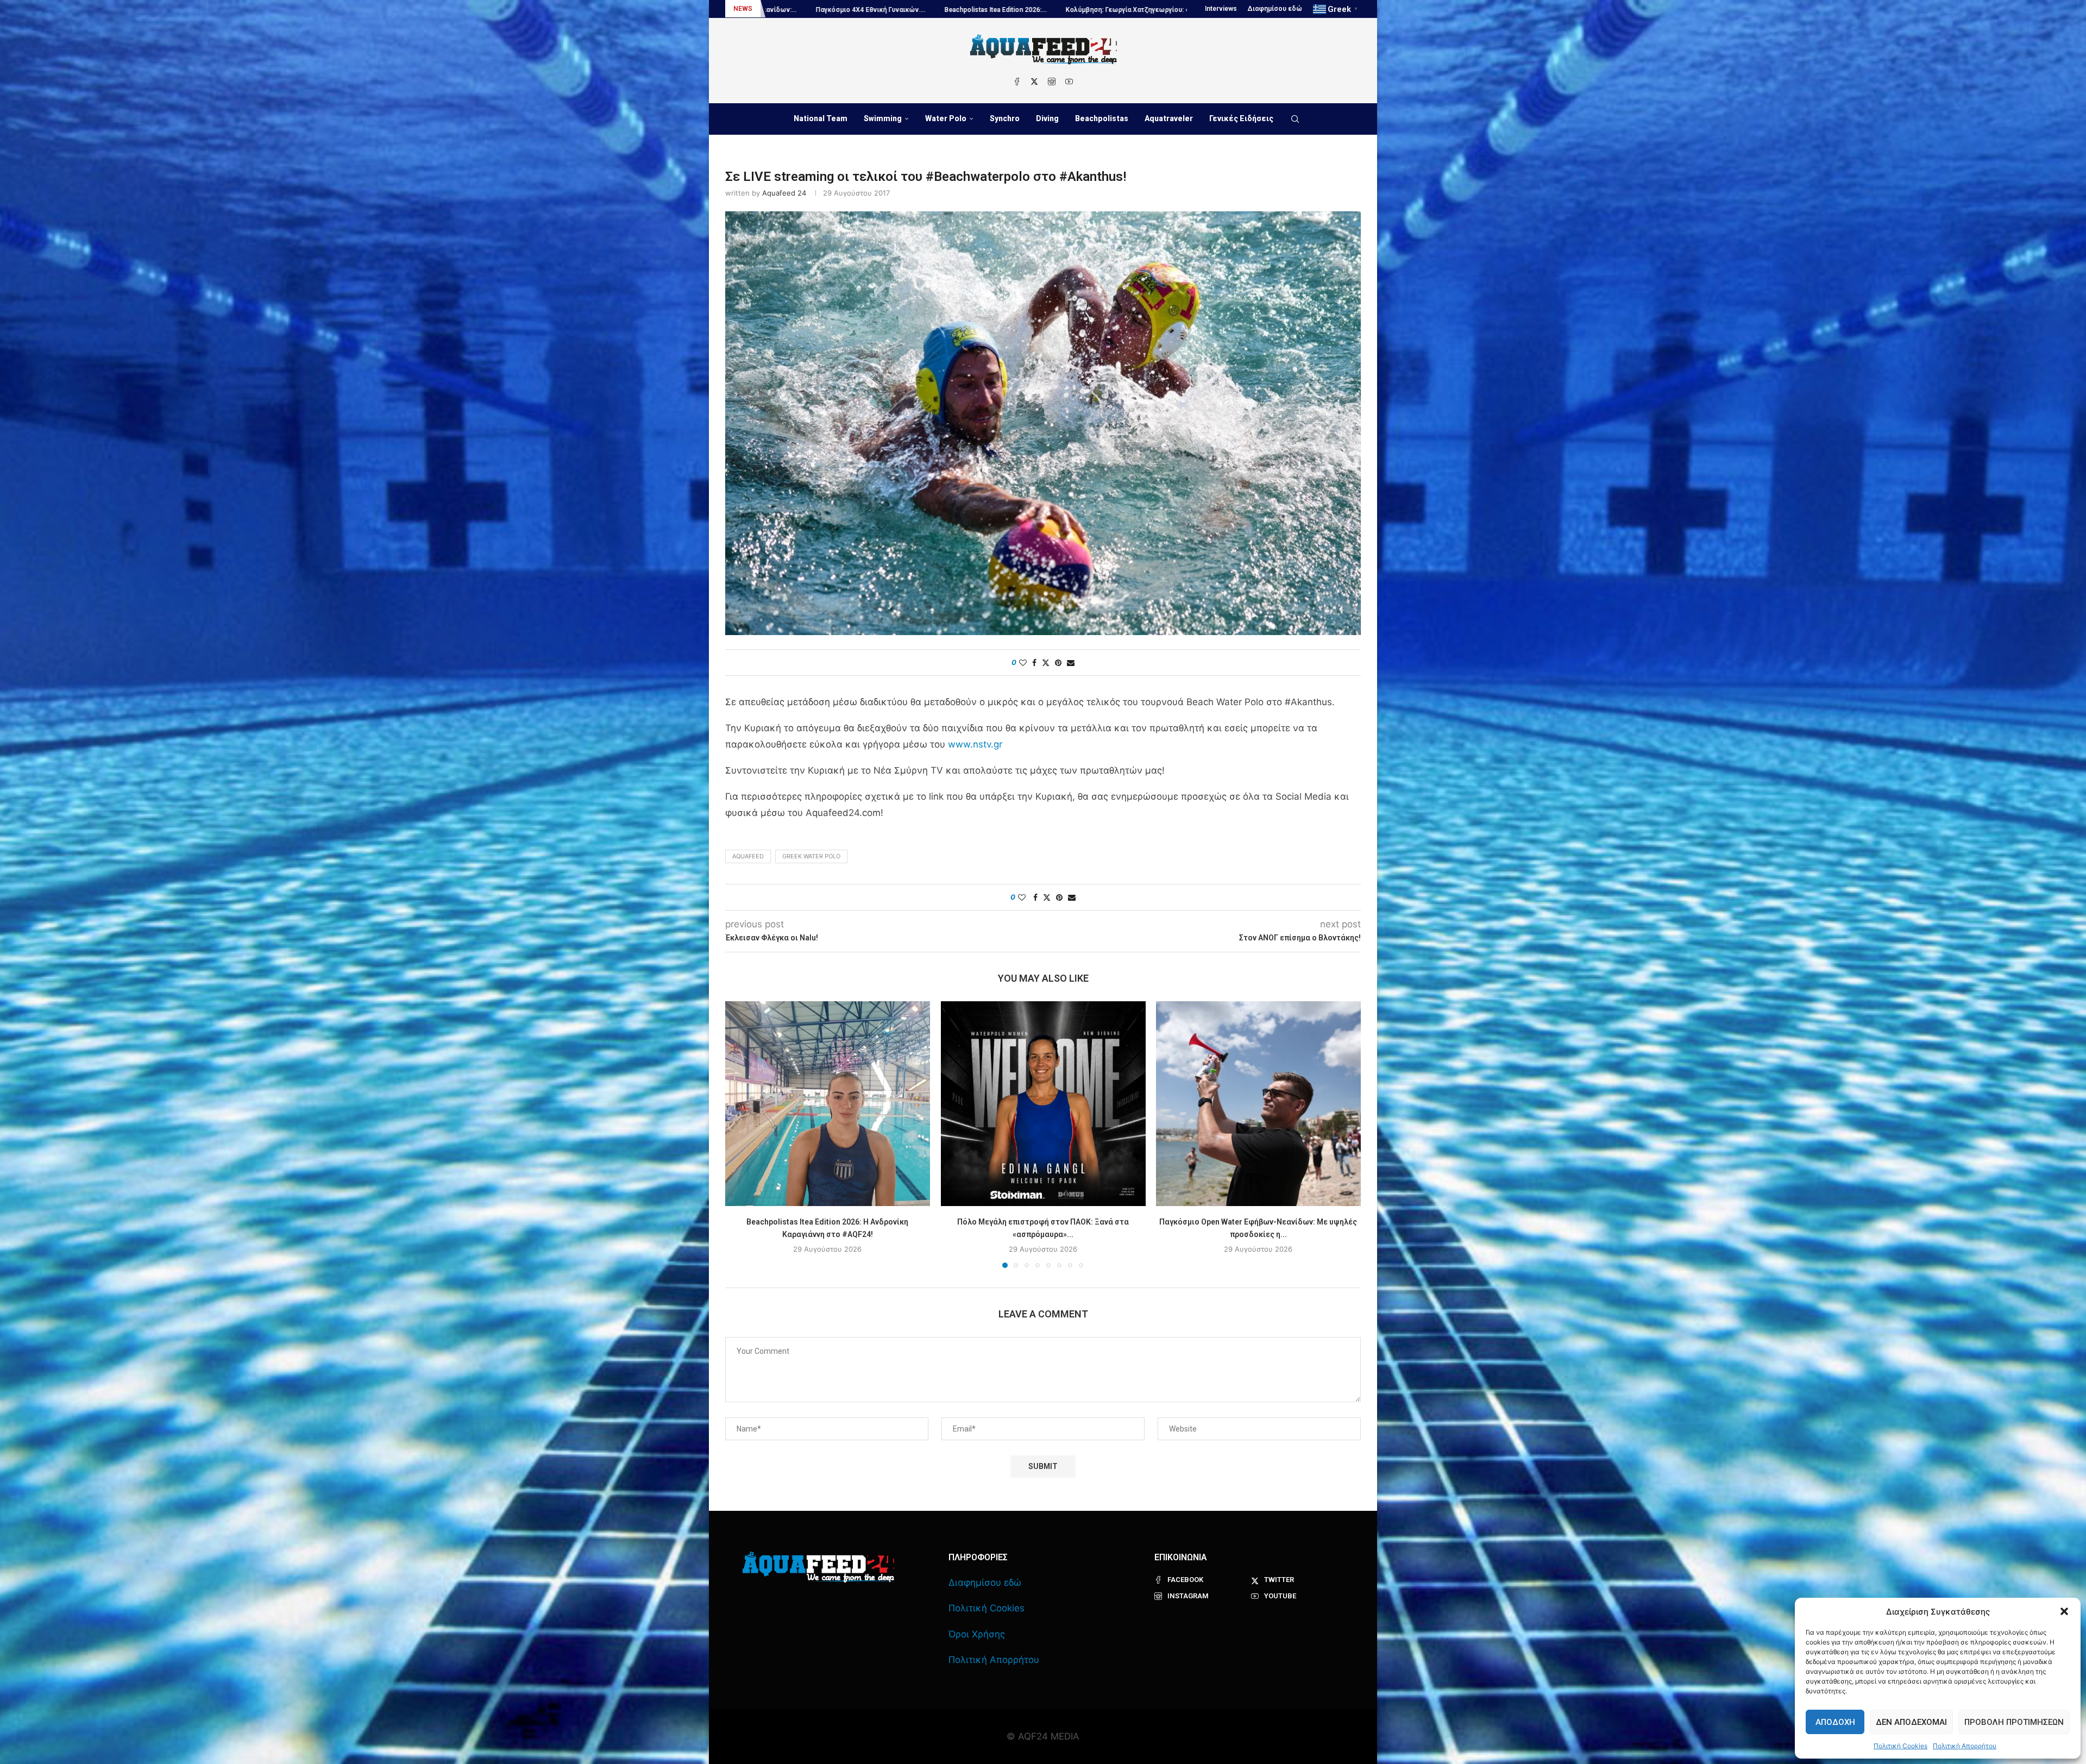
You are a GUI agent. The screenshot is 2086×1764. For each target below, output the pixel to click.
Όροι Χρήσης (977, 1634)
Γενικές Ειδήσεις (1241, 118)
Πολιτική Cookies (1900, 1746)
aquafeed (748, 856)
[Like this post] (1023, 663)
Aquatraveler (1169, 118)
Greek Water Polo (811, 856)
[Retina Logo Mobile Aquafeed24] (818, 1567)
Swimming (883, 118)
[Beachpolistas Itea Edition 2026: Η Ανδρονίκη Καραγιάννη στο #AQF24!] (828, 1104)
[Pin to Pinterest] (1058, 663)
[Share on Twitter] (1046, 663)
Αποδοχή (1835, 1722)
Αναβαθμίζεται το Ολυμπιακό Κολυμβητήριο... (1024, 10)
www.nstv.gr (975, 744)
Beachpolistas (1102, 118)
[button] (2064, 1611)
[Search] (1295, 119)
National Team (821, 118)
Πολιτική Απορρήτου (1965, 1746)
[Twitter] (1034, 81)
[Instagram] (1052, 81)
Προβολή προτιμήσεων (2014, 1722)
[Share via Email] (1071, 663)
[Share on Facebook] (1034, 663)
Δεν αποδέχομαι (1911, 1722)
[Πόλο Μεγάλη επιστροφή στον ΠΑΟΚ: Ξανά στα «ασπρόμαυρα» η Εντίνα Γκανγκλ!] (1043, 1104)
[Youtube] (1069, 81)
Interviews (1221, 9)
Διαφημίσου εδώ (1275, 9)
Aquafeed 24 (784, 193)
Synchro (1005, 118)
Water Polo (946, 118)
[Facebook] (1017, 81)
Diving (1047, 118)
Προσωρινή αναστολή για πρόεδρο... (1173, 10)
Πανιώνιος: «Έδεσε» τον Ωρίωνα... (878, 10)
